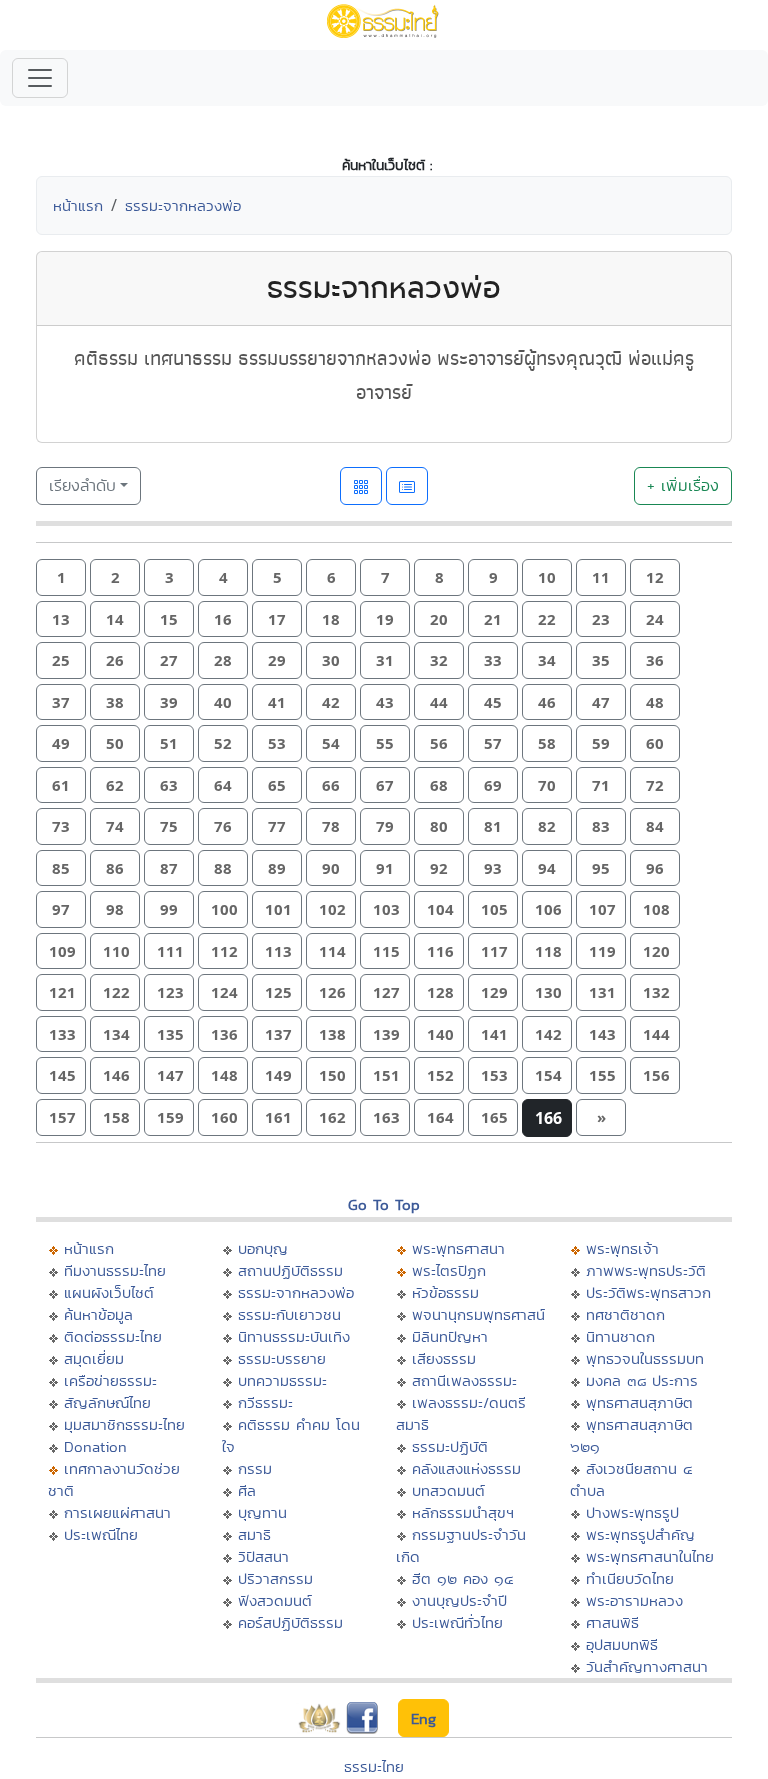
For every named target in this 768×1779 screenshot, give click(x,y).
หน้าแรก (78, 205)
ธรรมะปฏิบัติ (450, 1446)
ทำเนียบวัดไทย (630, 1578)
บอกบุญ (263, 1248)
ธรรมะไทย (374, 1766)
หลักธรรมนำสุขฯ (463, 1512)
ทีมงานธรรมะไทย (115, 1270)
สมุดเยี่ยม (94, 1358)
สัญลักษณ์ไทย (107, 1402)
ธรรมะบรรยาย (282, 1358)
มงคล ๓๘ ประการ (642, 1380)
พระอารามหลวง (634, 1600)
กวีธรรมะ (265, 1402)
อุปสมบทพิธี (622, 1644)
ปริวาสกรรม (275, 1578)
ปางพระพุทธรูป (632, 1512)
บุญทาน (262, 1512)
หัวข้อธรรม (445, 1292)
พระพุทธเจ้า (622, 1248)
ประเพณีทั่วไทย (457, 1622)
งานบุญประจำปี (459, 1600)
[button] (61, 577)
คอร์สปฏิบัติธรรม (290, 1622)
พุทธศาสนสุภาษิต (639, 1402)
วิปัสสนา (263, 1556)
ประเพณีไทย (101, 1534)
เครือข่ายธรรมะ (110, 1380)
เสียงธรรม (444, 1358)
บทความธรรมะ (282, 1380)
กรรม (255, 1468)
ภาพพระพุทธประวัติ (646, 1270)
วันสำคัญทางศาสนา (647, 1666)
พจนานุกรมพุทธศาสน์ (478, 1314)
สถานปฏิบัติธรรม (290, 1270)
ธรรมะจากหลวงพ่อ (183, 205)
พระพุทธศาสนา (458, 1248)
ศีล (247, 1490)
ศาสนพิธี (612, 1622)
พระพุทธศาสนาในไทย (650, 1556)
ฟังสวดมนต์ (275, 1600)
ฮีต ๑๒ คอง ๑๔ (462, 1578)
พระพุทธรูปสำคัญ (640, 1534)
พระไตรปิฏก (449, 1270)
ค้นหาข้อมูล (98, 1314)
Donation (95, 1446)
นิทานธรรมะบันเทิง (294, 1336)
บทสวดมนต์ (448, 1490)
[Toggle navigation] (40, 78)
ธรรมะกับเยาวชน (289, 1314)
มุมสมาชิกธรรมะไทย (124, 1424)
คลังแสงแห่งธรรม (466, 1468)
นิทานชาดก (620, 1336)
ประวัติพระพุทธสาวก (648, 1292)
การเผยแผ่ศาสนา (117, 1512)
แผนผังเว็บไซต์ (109, 1292)
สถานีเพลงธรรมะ (464, 1380)
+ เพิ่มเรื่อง (683, 485)
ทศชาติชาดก (625, 1314)
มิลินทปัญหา (450, 1336)
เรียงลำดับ (82, 485)
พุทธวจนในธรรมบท (645, 1358)
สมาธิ (254, 1534)
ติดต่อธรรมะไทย (113, 1336)
